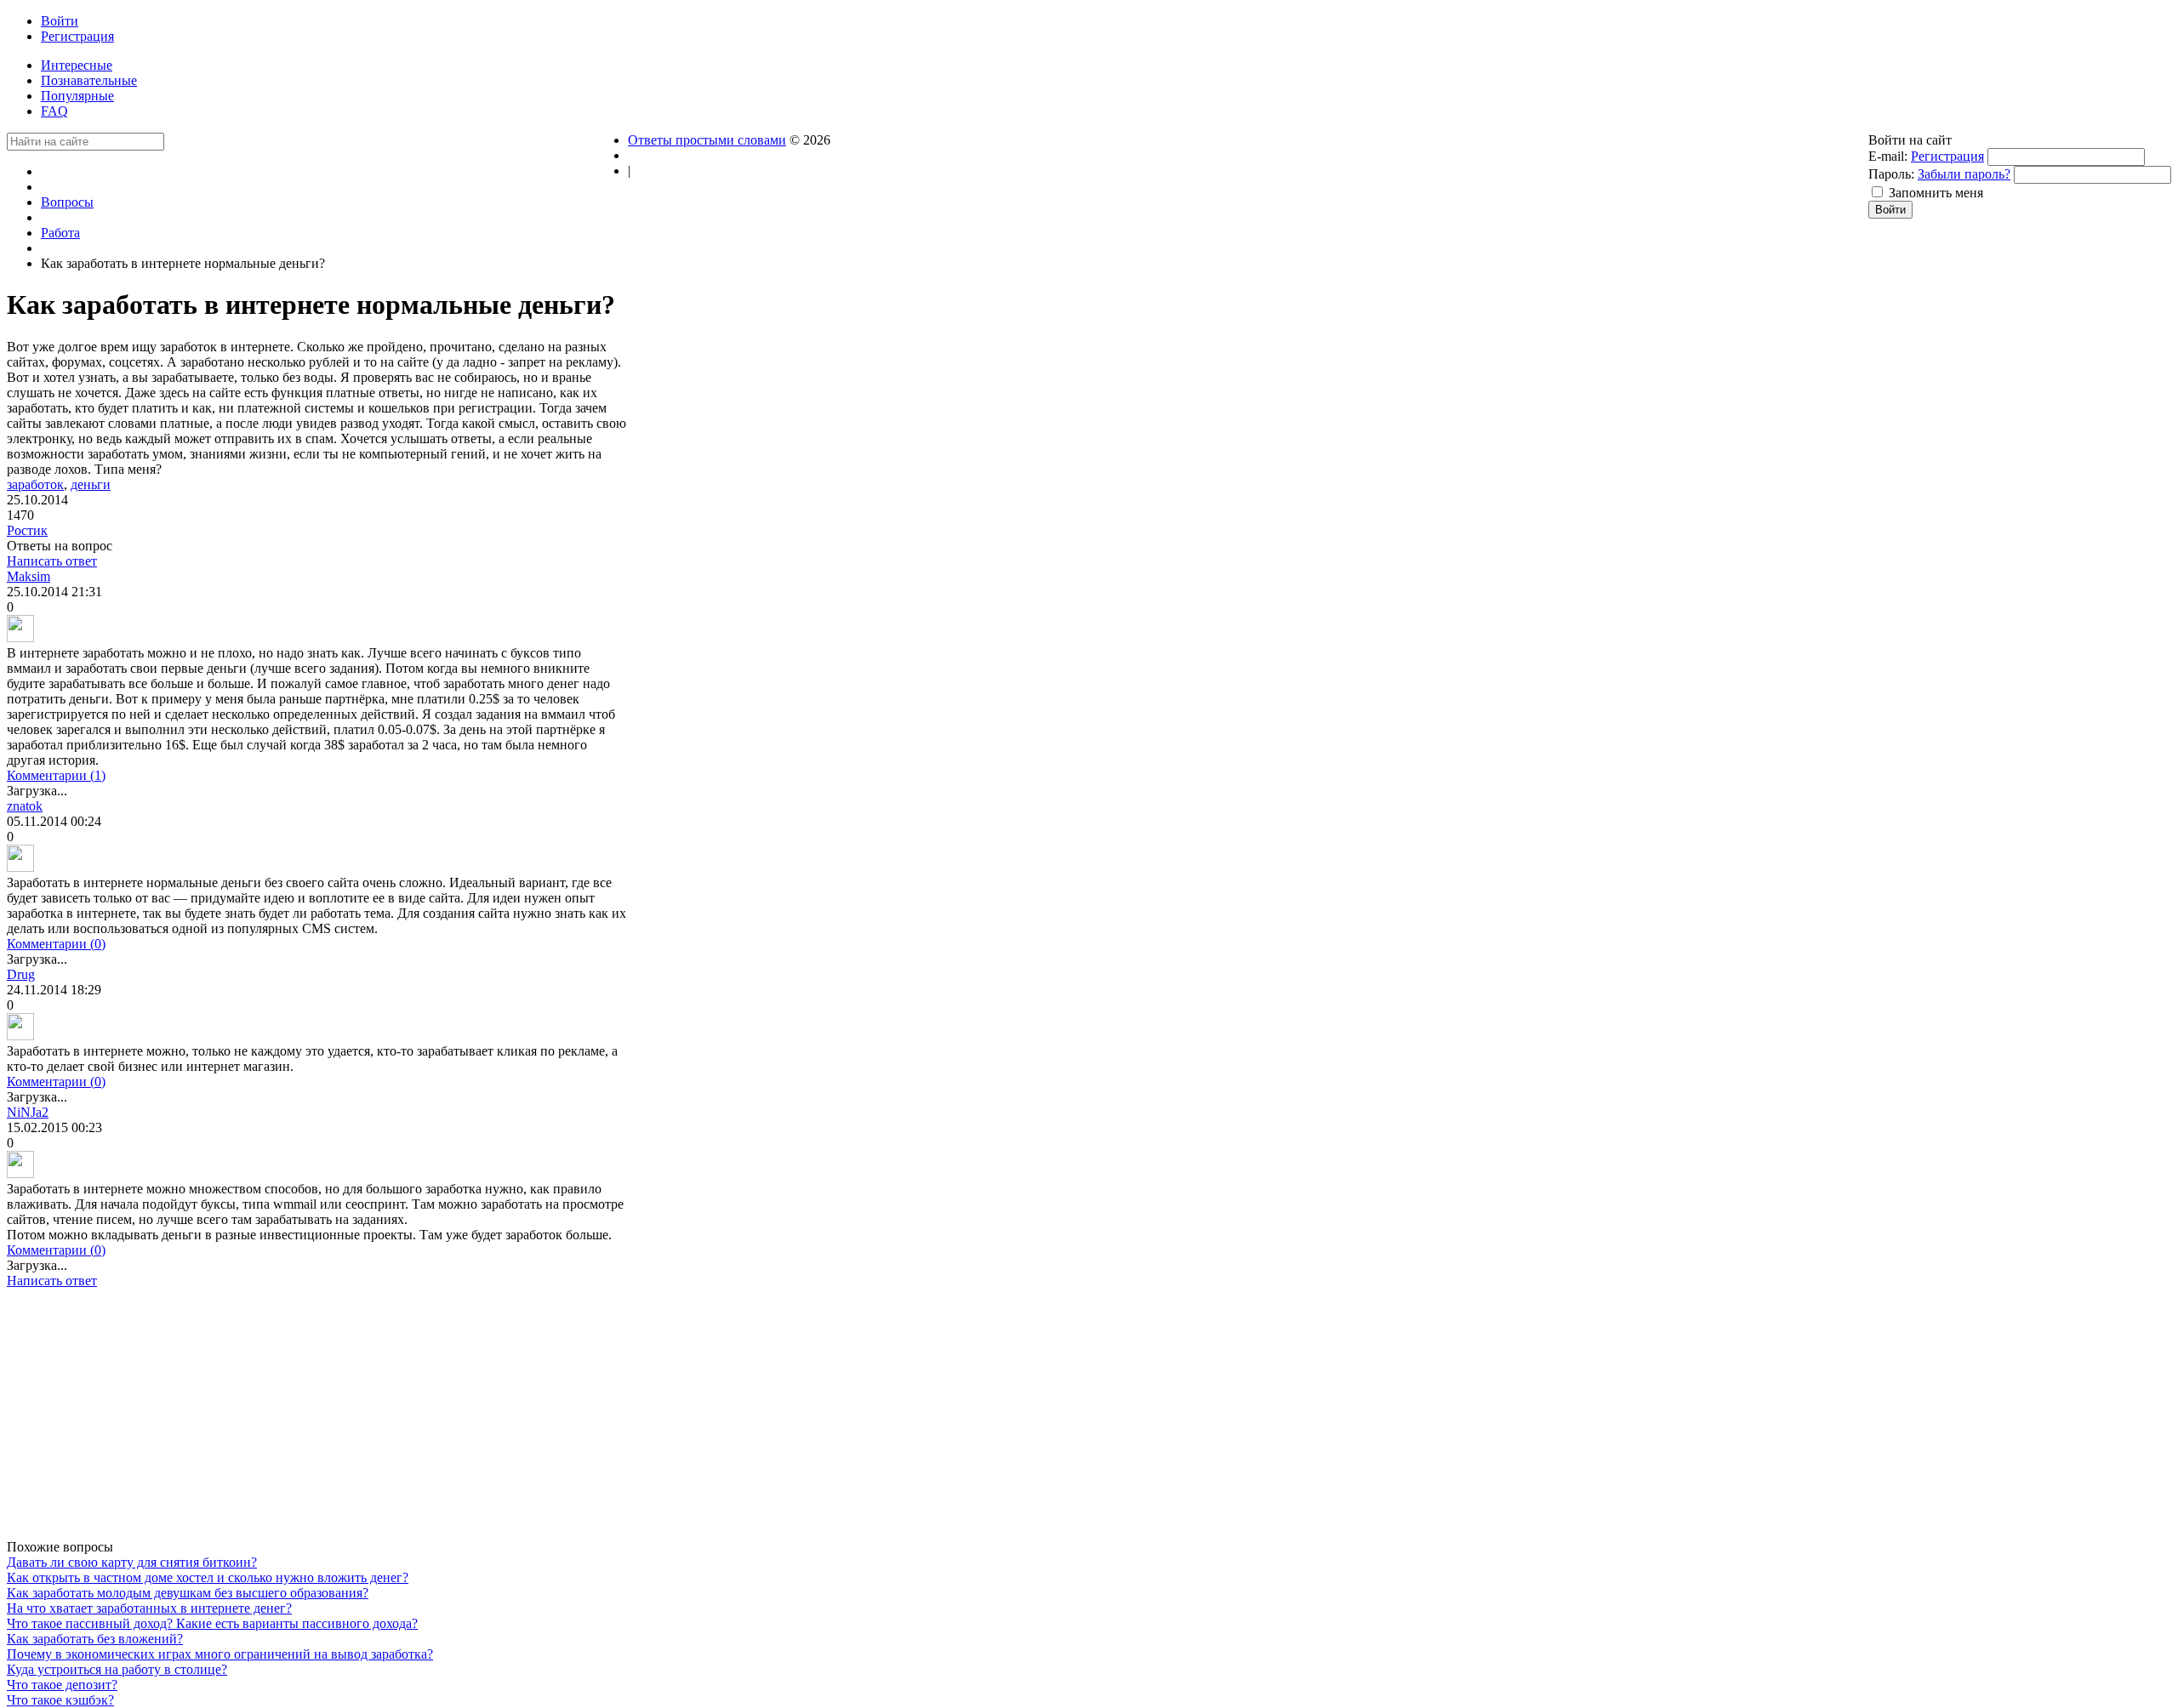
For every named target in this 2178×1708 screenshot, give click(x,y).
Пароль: (1891, 174)
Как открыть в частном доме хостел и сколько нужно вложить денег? (208, 1577)
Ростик (27, 530)
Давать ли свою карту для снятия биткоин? (132, 1562)
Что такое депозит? (62, 1685)
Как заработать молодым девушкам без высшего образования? (188, 1593)
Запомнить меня (1936, 193)
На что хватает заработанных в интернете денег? (149, 1608)
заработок (35, 484)
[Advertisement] (317, 1420)
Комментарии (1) (56, 775)
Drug (21, 974)
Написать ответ (52, 561)
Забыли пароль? (1964, 174)
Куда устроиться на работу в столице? (117, 1669)
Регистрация (1947, 156)
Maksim (29, 576)
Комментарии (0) (56, 944)
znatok (25, 806)
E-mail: (1888, 156)
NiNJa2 (28, 1112)
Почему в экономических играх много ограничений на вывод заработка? (220, 1654)
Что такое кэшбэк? (60, 1700)
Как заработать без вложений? (95, 1639)
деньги (91, 484)
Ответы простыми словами (707, 140)
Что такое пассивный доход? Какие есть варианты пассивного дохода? (212, 1623)
